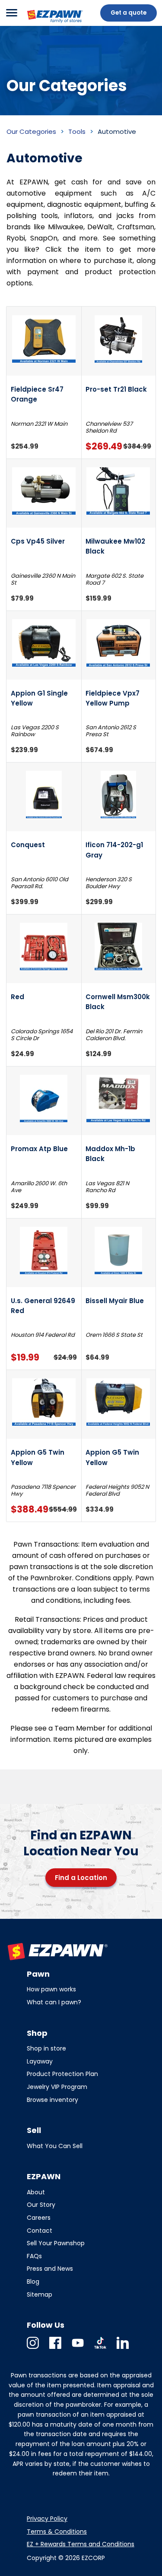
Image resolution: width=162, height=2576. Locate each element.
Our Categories (31, 131)
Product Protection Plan (62, 2074)
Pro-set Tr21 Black (116, 389)
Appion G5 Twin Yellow (38, 1457)
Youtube (78, 2349)
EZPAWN (40, 24)
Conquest (28, 845)
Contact (40, 2231)
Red (17, 997)
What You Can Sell (55, 2146)
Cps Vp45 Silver (38, 541)
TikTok (100, 2349)
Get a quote (129, 13)
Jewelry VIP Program (57, 2087)
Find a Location (81, 1878)
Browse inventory (52, 2100)
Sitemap (40, 2294)
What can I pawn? (54, 2002)
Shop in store (46, 2048)
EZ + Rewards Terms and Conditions (81, 2544)
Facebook (55, 2349)
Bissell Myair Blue (115, 1301)
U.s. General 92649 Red (43, 1306)
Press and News (50, 2269)
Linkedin (123, 2349)
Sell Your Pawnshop (56, 2243)
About (36, 2192)
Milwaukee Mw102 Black (115, 546)
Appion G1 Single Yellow (39, 698)
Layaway (40, 2061)
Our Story (41, 2205)
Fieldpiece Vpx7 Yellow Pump (113, 698)
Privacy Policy (47, 2519)
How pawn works (51, 1989)
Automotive (117, 131)
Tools (77, 131)
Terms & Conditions (57, 2532)
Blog (33, 2282)
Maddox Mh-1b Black (110, 1154)
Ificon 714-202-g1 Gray (114, 850)
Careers (39, 2218)
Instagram (33, 2349)
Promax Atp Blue (39, 1149)
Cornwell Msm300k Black (118, 1002)
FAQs (34, 2256)
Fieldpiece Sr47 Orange (37, 394)
